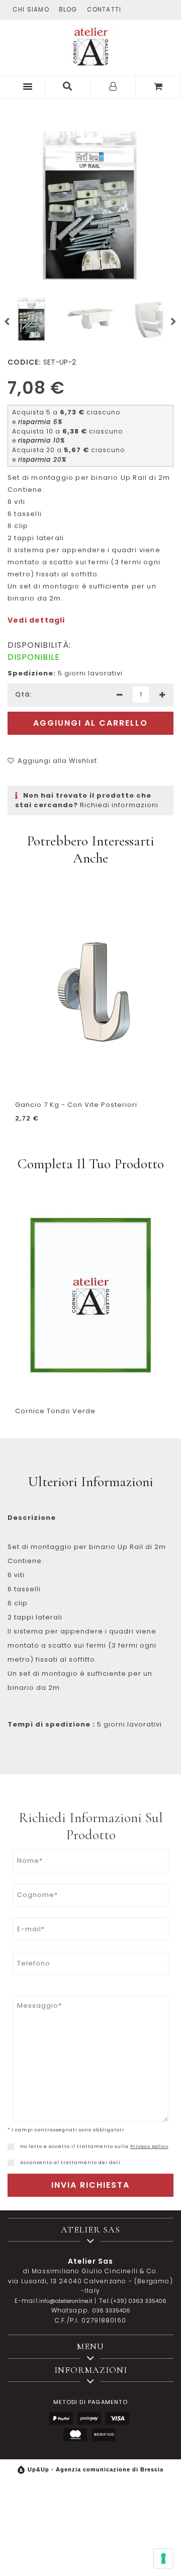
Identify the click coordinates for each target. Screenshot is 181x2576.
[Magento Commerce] (90, 45)
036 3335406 (111, 2310)
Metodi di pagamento (90, 2402)
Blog (68, 9)
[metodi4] (75, 2435)
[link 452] (11, 2147)
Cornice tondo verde (55, 1411)
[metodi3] (117, 2418)
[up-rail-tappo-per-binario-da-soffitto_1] (149, 319)
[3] (162, 695)
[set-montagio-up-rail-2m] (90, 207)
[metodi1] (61, 2418)
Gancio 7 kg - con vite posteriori (76, 1105)
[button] (26, 86)
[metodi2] (89, 2418)
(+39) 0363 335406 (139, 2301)
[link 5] (68, 87)
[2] (119, 695)
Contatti (104, 9)
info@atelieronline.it (66, 2301)
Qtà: (23, 694)
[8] (163, 2558)
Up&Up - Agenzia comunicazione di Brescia (96, 2469)
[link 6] (113, 87)
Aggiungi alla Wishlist (57, 761)
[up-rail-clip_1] (90, 319)
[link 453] (11, 2163)
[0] (158, 87)
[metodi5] (103, 2435)
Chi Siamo (31, 9)
